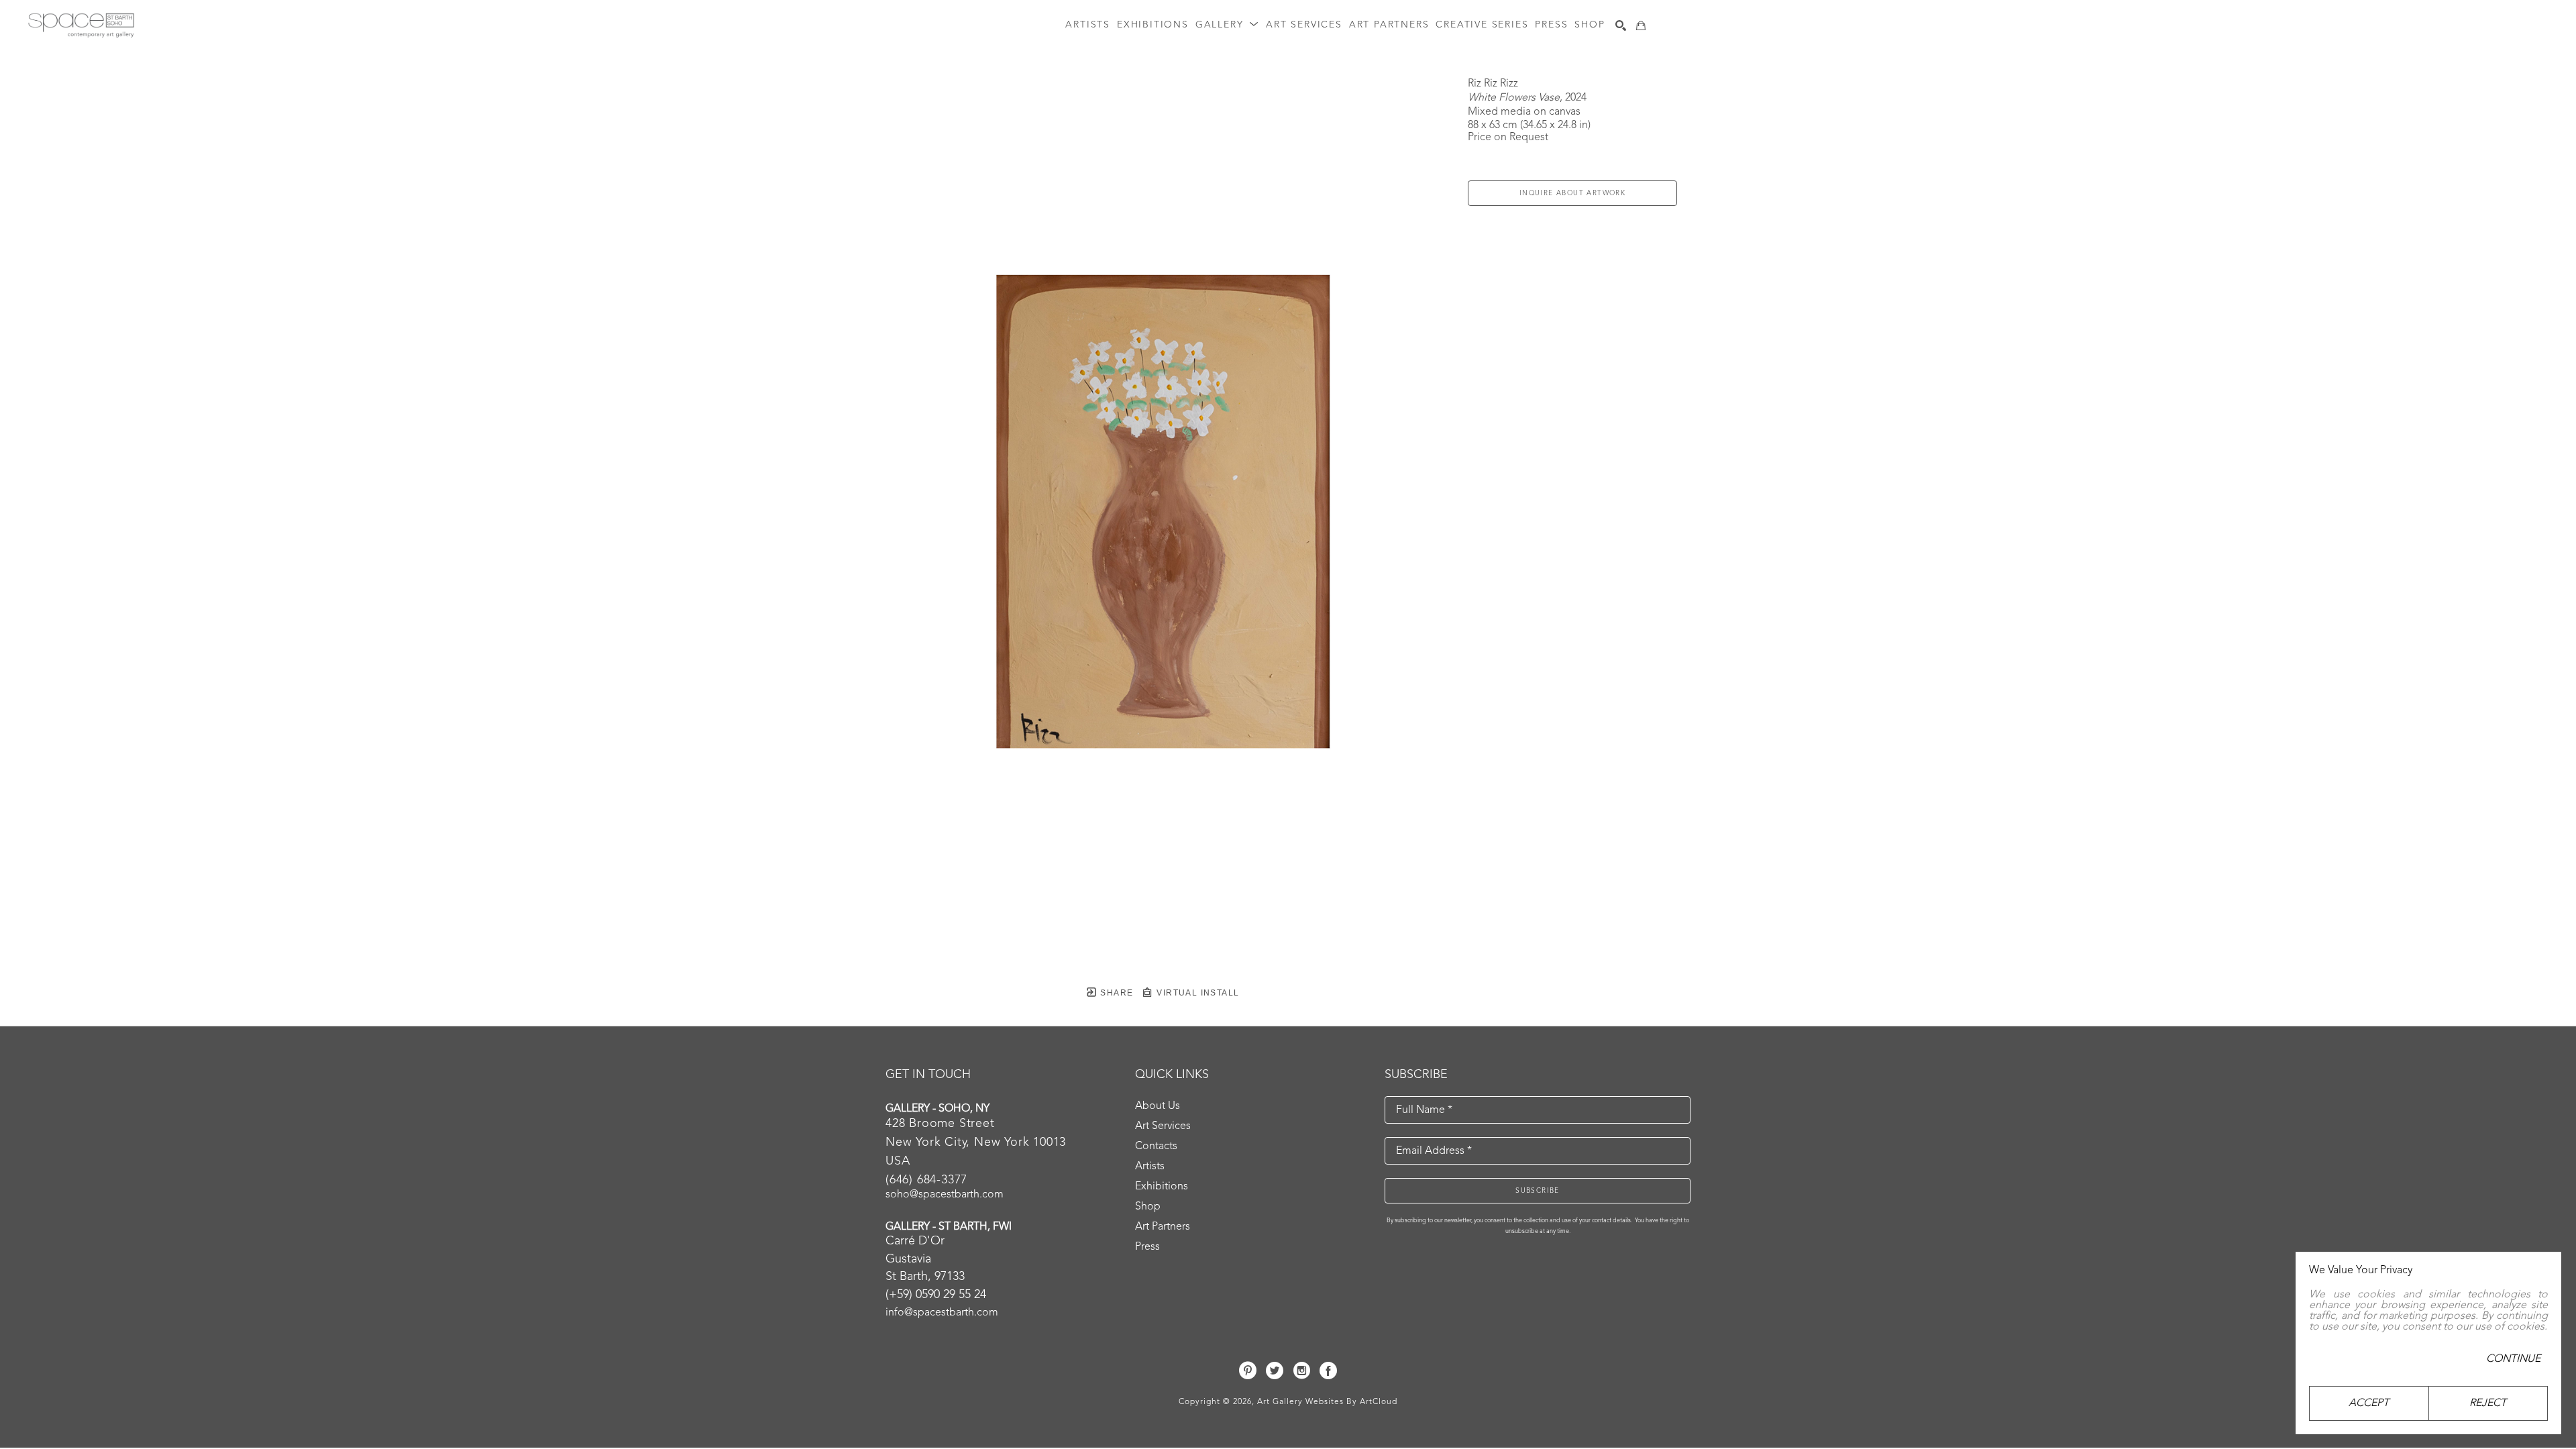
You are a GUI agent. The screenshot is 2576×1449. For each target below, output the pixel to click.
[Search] (1621, 25)
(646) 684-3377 (926, 1180)
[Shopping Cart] (1641, 25)
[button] (1227, 25)
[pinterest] (1248, 1371)
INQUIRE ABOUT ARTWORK (1572, 193)
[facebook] (1328, 1371)
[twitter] (1275, 1371)
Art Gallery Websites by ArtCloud (1327, 1402)
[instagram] (1301, 1371)
